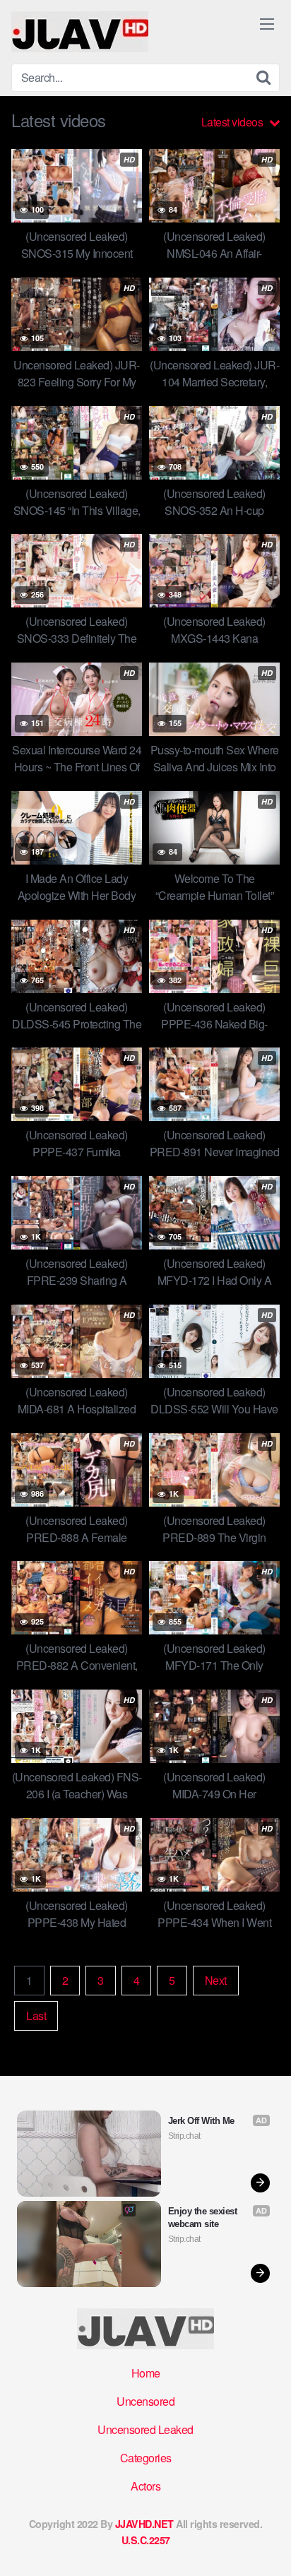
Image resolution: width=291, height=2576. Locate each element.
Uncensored (145, 2401)
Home (146, 2373)
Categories (146, 2458)
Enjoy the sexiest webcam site (204, 2218)
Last (36, 2016)
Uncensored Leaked (145, 2429)
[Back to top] (266, 2545)
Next (216, 1980)
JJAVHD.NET (144, 2524)
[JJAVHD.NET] (80, 32)
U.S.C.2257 (146, 2540)
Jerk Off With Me (201, 2121)
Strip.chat (184, 2136)
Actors (145, 2486)
